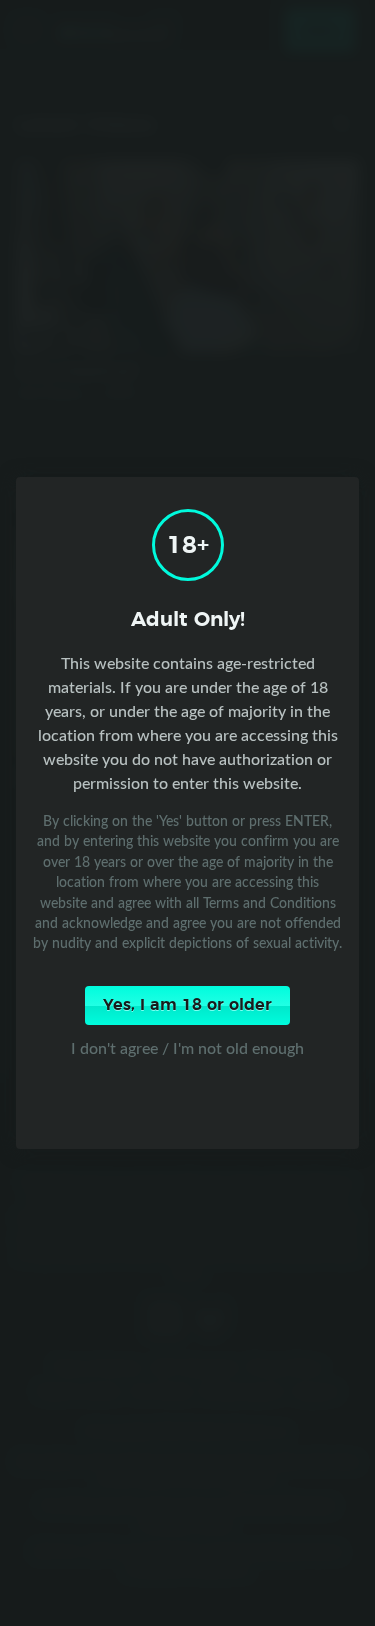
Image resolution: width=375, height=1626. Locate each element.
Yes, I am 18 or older (187, 1005)
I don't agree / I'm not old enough (187, 1048)
